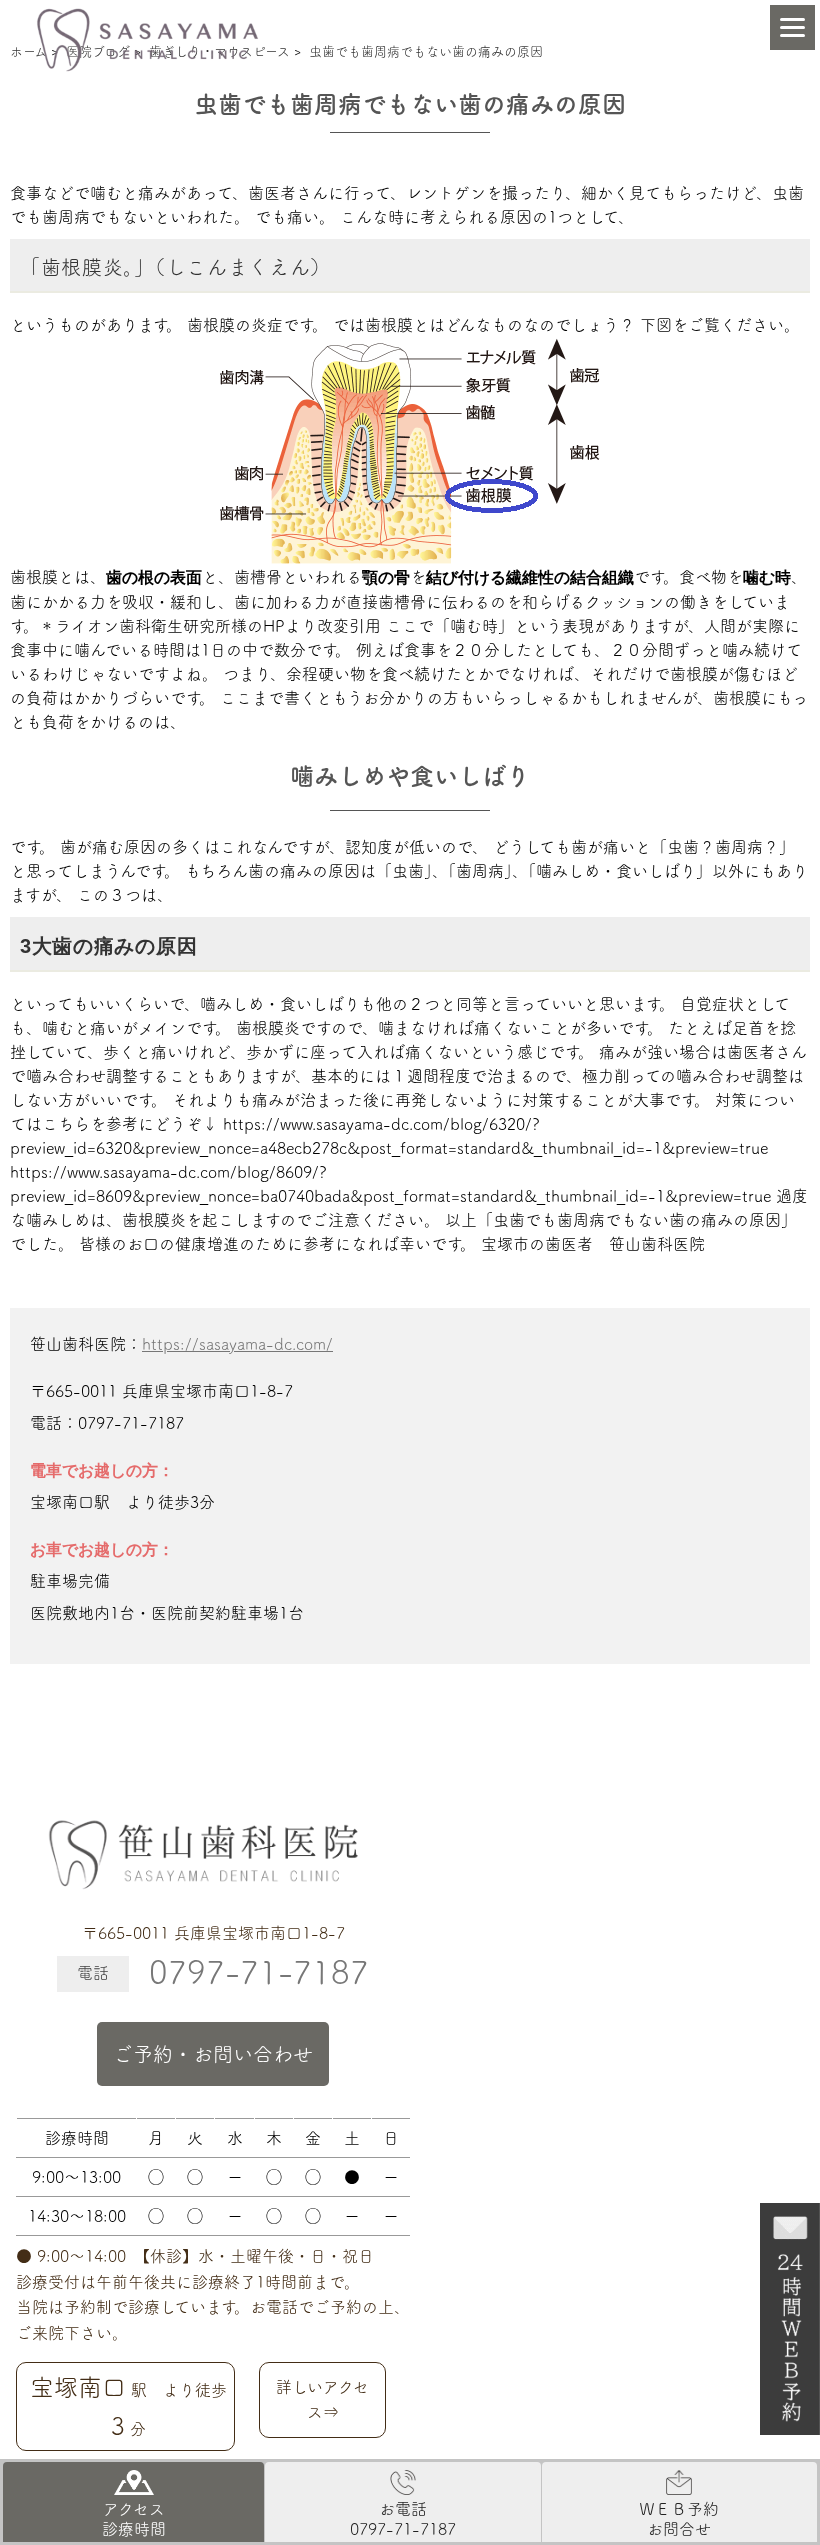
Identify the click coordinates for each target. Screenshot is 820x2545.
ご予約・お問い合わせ (213, 2054)
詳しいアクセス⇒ (322, 2400)
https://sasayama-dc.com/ (237, 1344)
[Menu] (792, 27)
